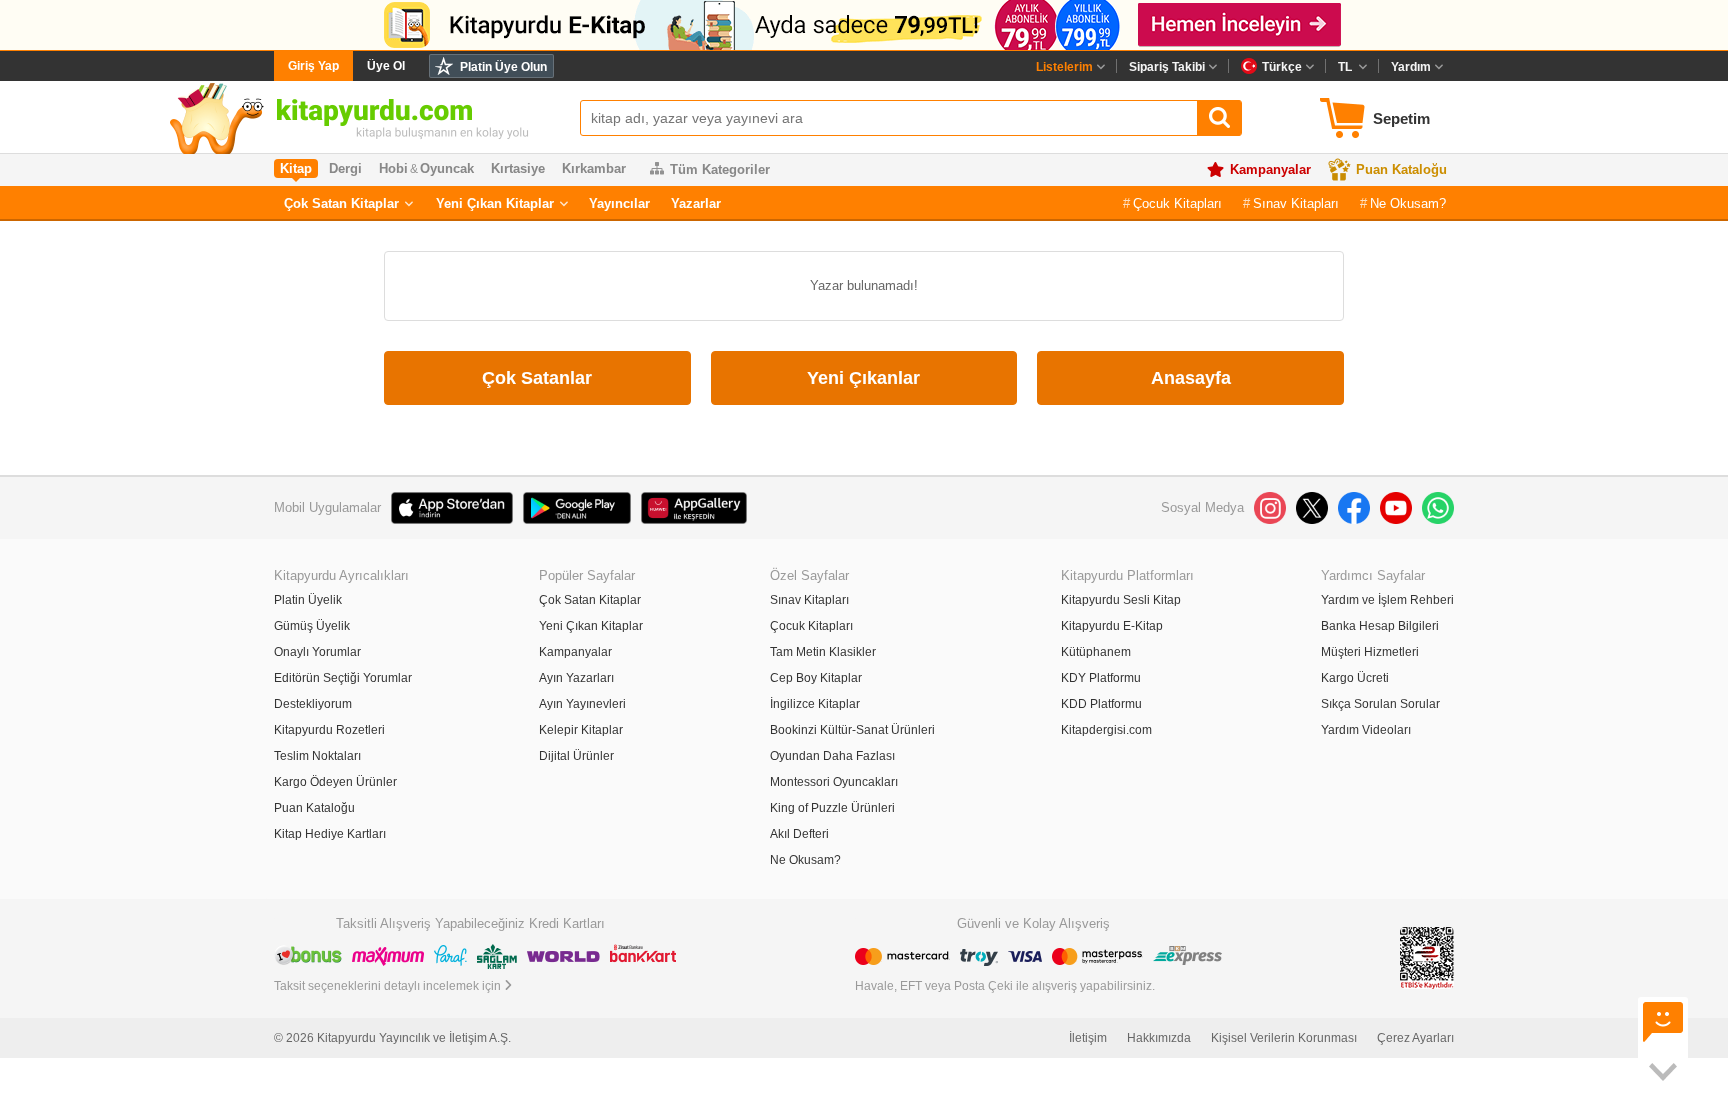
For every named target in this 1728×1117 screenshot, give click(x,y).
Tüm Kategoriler (720, 169)
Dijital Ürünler (576, 756)
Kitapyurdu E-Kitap (1112, 626)
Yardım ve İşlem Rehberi (1387, 600)
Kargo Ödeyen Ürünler (335, 782)
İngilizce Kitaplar (815, 704)
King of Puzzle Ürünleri (832, 808)
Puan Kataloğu (1401, 169)
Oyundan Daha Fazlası (832, 756)
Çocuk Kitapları (1177, 203)
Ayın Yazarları (576, 678)
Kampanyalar (1270, 169)
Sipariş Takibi (1167, 67)
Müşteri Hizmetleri (1370, 652)
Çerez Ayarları (1415, 1038)
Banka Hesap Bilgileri (1380, 626)
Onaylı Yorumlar (317, 652)
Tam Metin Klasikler (823, 652)
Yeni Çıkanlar (863, 378)
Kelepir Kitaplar (581, 730)
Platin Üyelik (308, 600)
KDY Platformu (1101, 678)
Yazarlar (696, 203)
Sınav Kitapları (1296, 203)
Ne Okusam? (1408, 203)
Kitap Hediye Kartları (330, 834)
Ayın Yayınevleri (582, 704)
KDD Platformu (1101, 704)
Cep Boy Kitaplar (816, 678)
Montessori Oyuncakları (834, 782)
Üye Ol (386, 66)
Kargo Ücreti (1355, 678)
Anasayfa (1191, 378)
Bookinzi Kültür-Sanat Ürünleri (852, 730)
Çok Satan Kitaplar (341, 203)
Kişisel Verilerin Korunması (1284, 1038)
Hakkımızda (1159, 1038)
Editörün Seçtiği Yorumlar (343, 678)
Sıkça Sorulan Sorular (1380, 704)
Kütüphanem (1096, 652)
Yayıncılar (619, 203)
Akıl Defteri (799, 834)
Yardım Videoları (1366, 730)
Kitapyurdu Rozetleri (329, 730)
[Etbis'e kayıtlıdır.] (1427, 957)
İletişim (1088, 1038)
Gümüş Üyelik (312, 626)
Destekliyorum (313, 704)
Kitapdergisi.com (1106, 730)
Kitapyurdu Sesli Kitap (1121, 600)
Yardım (1411, 67)
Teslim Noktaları (317, 756)
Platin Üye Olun (503, 67)
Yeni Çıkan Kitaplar (495, 203)
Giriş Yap (313, 66)
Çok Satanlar (537, 378)
